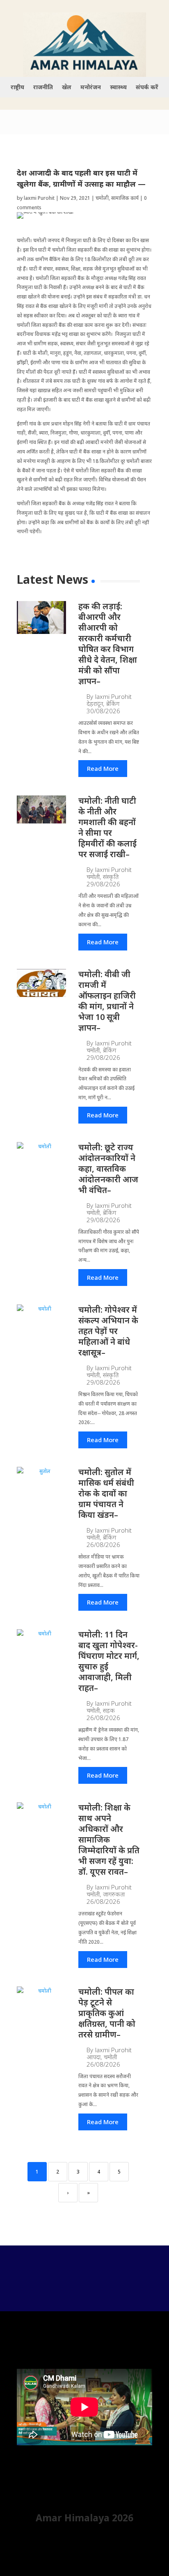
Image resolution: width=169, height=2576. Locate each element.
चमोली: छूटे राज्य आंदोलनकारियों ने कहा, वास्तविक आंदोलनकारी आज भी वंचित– (108, 1169)
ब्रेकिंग (113, 704)
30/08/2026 (103, 711)
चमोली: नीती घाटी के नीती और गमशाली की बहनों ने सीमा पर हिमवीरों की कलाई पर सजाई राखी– (107, 827)
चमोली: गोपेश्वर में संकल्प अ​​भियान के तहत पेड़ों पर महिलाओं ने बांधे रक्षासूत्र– (108, 1331)
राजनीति (43, 88)
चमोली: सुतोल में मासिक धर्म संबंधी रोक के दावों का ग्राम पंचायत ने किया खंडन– (106, 1493)
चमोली (102, 198)
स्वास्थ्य (118, 88)
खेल (67, 88)
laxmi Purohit (39, 198)
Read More (103, 768)
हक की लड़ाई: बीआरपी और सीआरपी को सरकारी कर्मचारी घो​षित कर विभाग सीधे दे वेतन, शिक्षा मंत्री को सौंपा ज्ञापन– (108, 644)
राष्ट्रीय (17, 88)
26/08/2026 (103, 1545)
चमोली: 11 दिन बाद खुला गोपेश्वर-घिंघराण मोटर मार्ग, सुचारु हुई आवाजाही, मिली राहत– (109, 1661)
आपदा (94, 2057)
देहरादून (95, 704)
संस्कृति (111, 877)
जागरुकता (114, 1894)
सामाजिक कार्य (125, 198)
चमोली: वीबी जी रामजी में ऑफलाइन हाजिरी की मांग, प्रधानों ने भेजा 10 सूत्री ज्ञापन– (107, 1001)
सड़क (109, 1710)
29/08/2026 (103, 884)
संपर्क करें (147, 88)
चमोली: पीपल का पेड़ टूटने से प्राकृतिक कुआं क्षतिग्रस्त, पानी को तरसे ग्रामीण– (107, 2013)
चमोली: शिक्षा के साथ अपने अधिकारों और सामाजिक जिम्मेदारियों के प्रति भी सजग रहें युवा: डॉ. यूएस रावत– (109, 1840)
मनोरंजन (91, 88)
